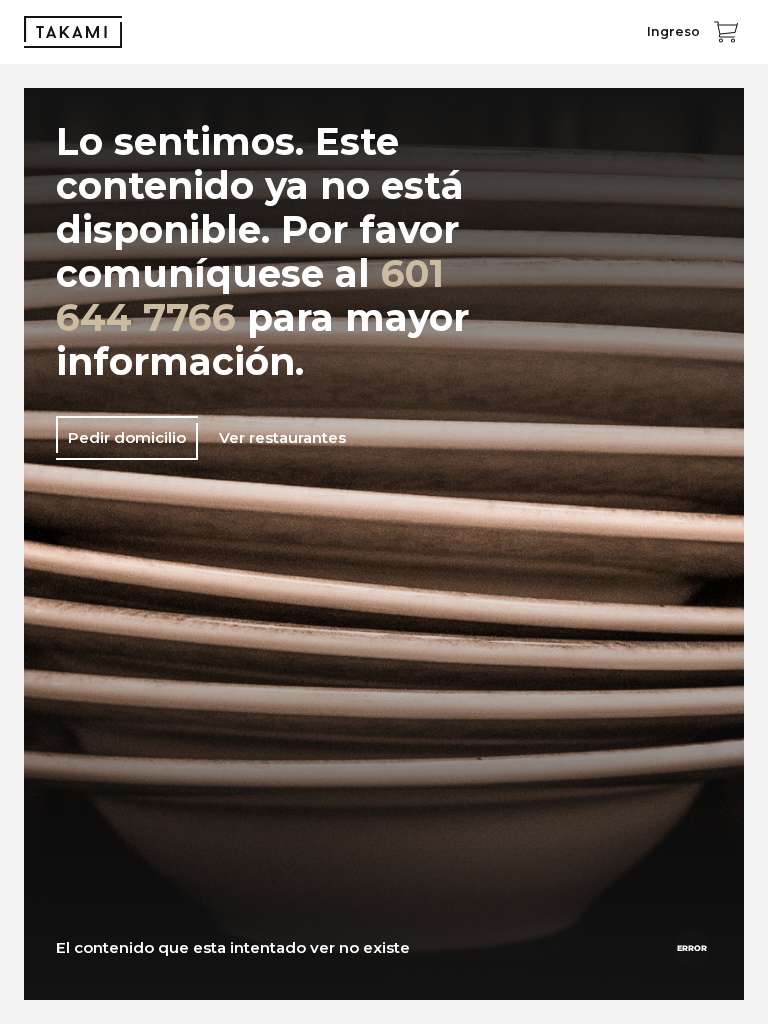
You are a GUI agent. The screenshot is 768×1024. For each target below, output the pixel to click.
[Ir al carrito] (726, 32)
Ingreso (673, 31)
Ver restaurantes (282, 437)
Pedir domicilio (127, 437)
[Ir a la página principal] (73, 32)
